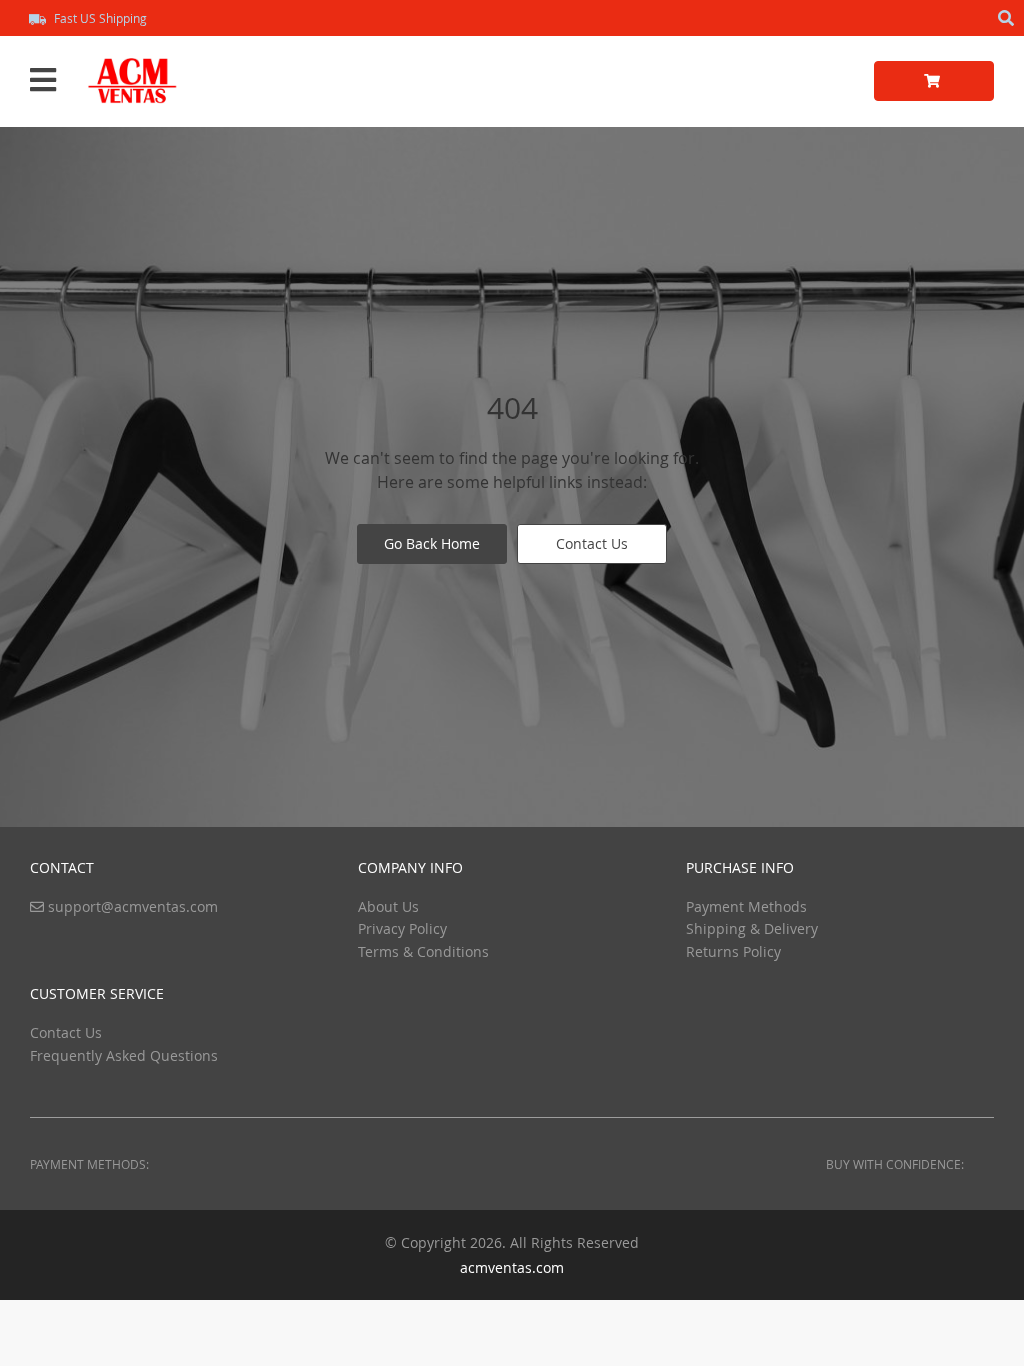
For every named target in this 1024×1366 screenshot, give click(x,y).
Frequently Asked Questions (124, 1055)
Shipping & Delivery (752, 928)
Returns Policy (733, 951)
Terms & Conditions (423, 951)
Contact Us (592, 543)
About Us (388, 906)
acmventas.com (512, 1267)
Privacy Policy (402, 928)
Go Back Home (432, 543)
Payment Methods (746, 906)
